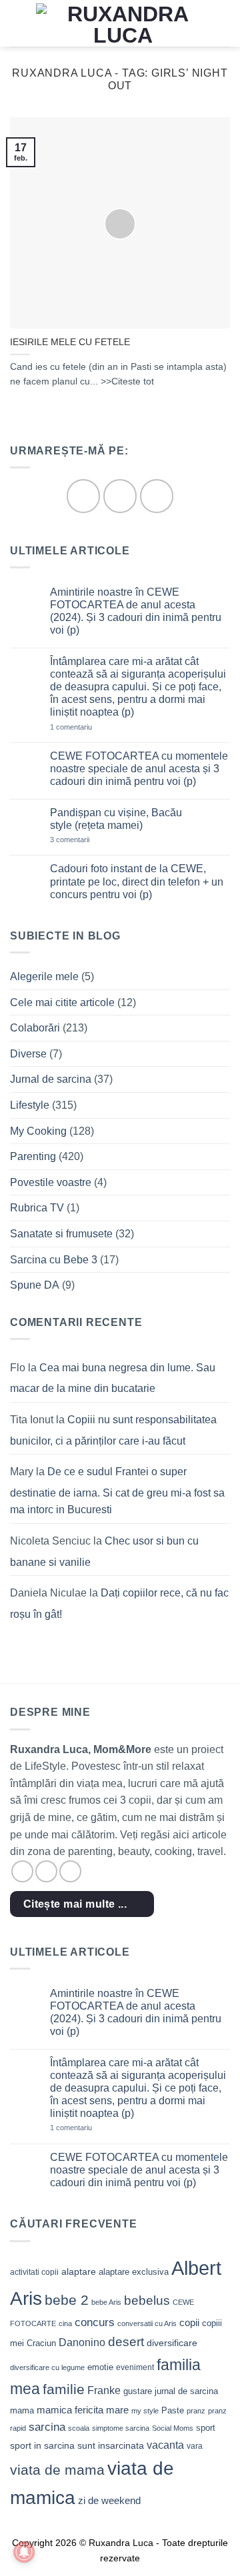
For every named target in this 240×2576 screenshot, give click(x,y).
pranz (196, 2411)
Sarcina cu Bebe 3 (54, 1260)
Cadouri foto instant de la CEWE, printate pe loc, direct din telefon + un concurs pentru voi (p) (137, 881)
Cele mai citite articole (62, 1002)
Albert (196, 2268)
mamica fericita (70, 2410)
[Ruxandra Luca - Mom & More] (123, 23)
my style (145, 2411)
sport (206, 2428)
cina (65, 2323)
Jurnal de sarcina (51, 1079)
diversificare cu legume (47, 2367)
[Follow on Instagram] (120, 496)
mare (117, 2410)
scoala (79, 2428)
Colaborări (35, 1028)
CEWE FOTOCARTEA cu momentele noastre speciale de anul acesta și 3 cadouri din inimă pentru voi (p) (139, 769)
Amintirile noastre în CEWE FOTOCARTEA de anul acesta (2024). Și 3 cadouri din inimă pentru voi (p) (136, 611)
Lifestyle (30, 1105)
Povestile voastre (51, 1182)
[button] (18, 23)
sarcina (47, 2427)
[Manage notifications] (24, 2552)
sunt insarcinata (111, 2445)
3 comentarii (89, 840)
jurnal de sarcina (186, 2391)
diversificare (172, 2343)
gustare (138, 2391)
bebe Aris (106, 2302)
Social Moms (173, 2428)
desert (126, 2342)
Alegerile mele (44, 976)
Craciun (41, 2343)
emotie (100, 2367)
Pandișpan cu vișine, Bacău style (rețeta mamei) (116, 819)
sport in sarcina (42, 2445)
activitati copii (34, 2272)
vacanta (165, 2445)
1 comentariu (90, 727)
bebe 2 (67, 2300)
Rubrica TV (37, 1208)
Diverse (28, 1054)
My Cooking (38, 1131)
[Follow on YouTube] (157, 496)
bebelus (147, 2300)
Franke (104, 2390)
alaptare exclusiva (134, 2272)
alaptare (79, 2271)
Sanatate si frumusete (61, 1234)
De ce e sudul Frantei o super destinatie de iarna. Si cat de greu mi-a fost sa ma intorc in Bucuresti (117, 1491)
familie (64, 2389)
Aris (26, 2298)
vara (195, 2446)
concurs (95, 2322)
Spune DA (35, 1285)
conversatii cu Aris (147, 2323)
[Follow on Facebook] (83, 496)
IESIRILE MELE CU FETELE (70, 342)
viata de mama (57, 2470)
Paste (173, 2410)
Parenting (33, 1156)
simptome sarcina (121, 2428)
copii (189, 2322)
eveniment (135, 2367)
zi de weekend (109, 2501)
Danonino (82, 2342)
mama (22, 2410)
